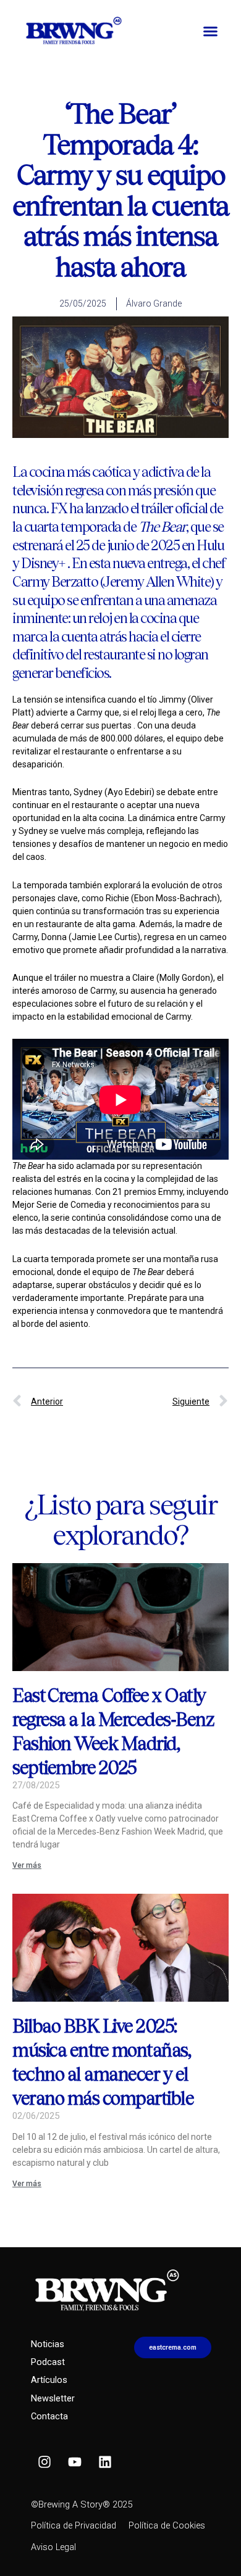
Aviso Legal (53, 2547)
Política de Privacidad (74, 2525)
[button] (210, 31)
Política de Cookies (167, 2525)
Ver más (27, 1865)
